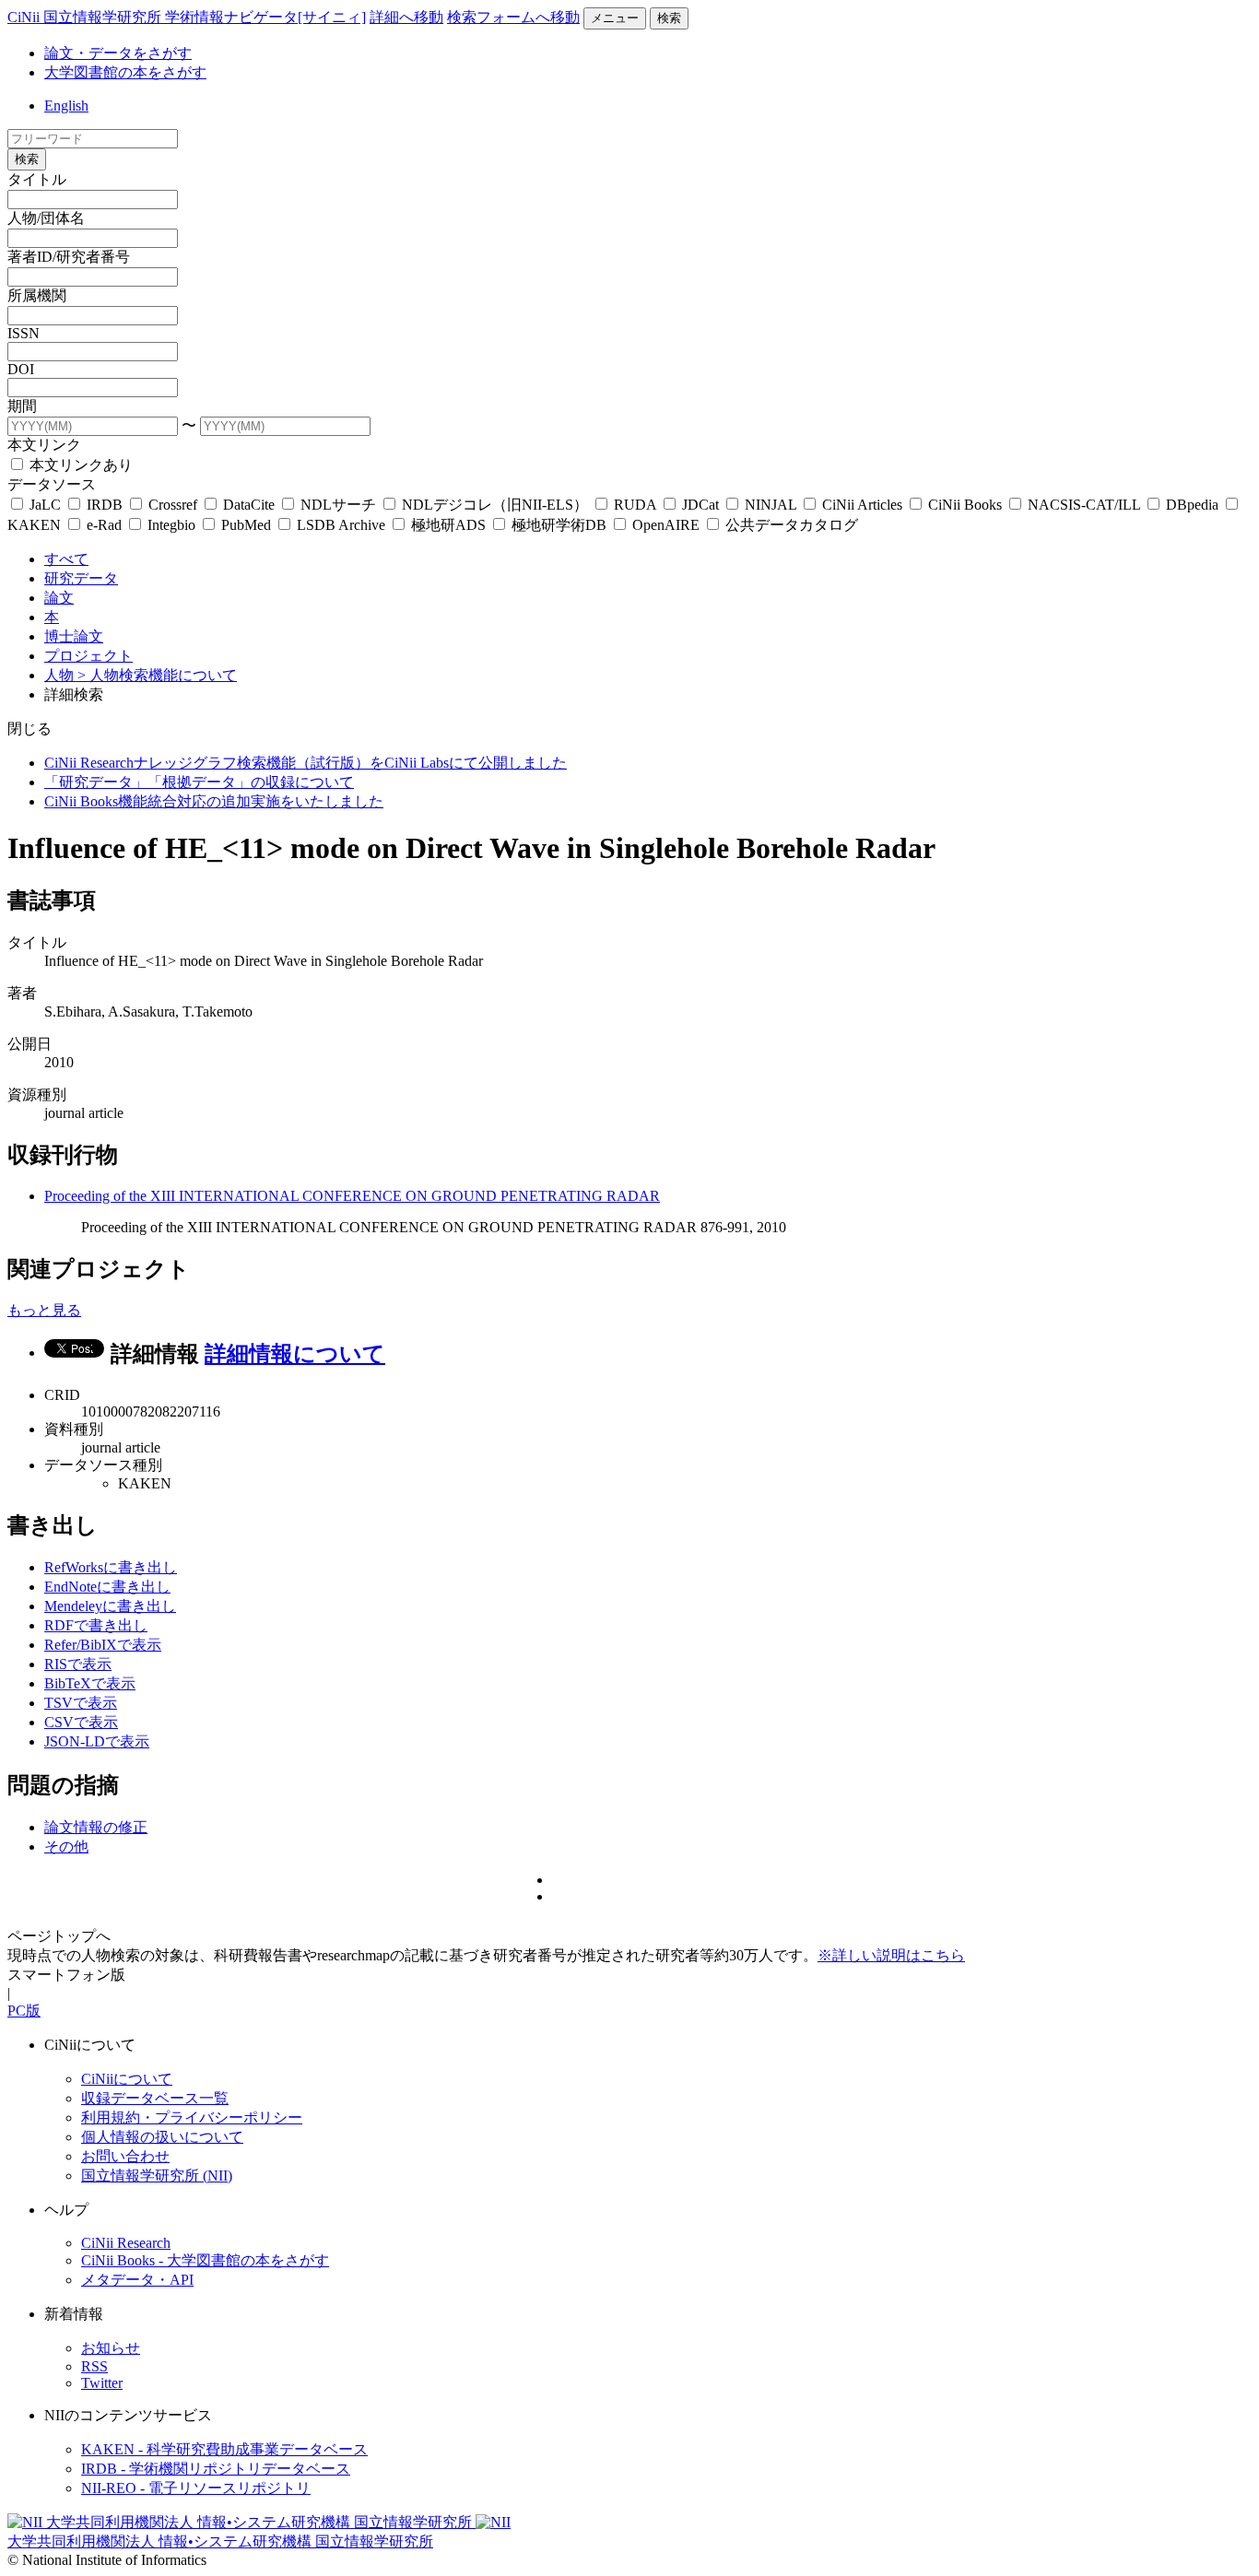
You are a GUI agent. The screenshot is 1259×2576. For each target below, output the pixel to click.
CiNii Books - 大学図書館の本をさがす (205, 2260)
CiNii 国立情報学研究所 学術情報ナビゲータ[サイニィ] (187, 17)
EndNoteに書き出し (107, 1587)
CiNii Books (965, 505)
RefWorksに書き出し (111, 1567)
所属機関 (37, 295)
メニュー (615, 18)
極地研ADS (448, 525)
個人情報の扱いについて (162, 2137)
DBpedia (1192, 505)
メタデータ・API (137, 2280)
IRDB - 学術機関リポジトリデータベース (216, 2469)
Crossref (173, 505)
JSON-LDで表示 (97, 1741)
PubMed (246, 525)
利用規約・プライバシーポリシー (192, 2117)
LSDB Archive (341, 525)
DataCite (249, 505)
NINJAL (771, 505)
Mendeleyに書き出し (110, 1606)
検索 (669, 18)
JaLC (45, 505)
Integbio (171, 525)
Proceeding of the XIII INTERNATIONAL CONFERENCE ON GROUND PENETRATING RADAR (352, 1196)
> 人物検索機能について (157, 675)
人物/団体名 (46, 218)
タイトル (37, 179)
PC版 (24, 2011)
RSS (94, 2366)
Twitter (102, 2383)
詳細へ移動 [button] (406, 17)
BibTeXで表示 (90, 1683)
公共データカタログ (790, 525)
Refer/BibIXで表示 (103, 1645)
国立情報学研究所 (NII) (157, 2176)
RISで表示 (78, 1664)
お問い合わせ (125, 2156)
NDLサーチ (338, 505)
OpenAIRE (666, 525)
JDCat (700, 505)
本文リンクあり (79, 465)
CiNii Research (126, 2243)
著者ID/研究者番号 (69, 257)
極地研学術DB (559, 525)
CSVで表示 (81, 1722)
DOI (21, 369)
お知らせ (111, 2348)
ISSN (24, 333)
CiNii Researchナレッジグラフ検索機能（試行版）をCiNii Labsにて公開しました (306, 763)
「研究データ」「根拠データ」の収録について (199, 782)
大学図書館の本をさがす (125, 72)
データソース (52, 484)
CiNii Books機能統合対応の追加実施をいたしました (214, 801)
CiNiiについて (127, 2079)
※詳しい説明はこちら (891, 1955)
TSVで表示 (81, 1703)
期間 (22, 406)
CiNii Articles (862, 505)
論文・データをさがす (118, 53)
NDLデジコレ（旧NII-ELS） (495, 505)
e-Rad (104, 525)
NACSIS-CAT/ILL (1084, 505)
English (66, 106)
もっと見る (44, 1310)
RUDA (635, 505)
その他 (66, 1847)
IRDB (105, 505)
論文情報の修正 (96, 1827)
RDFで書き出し (96, 1625)
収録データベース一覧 (155, 2098)
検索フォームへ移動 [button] (513, 17)
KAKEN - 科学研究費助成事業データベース (224, 2449)
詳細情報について (295, 1354)
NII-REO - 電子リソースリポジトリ (196, 2488)
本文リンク (44, 445)
